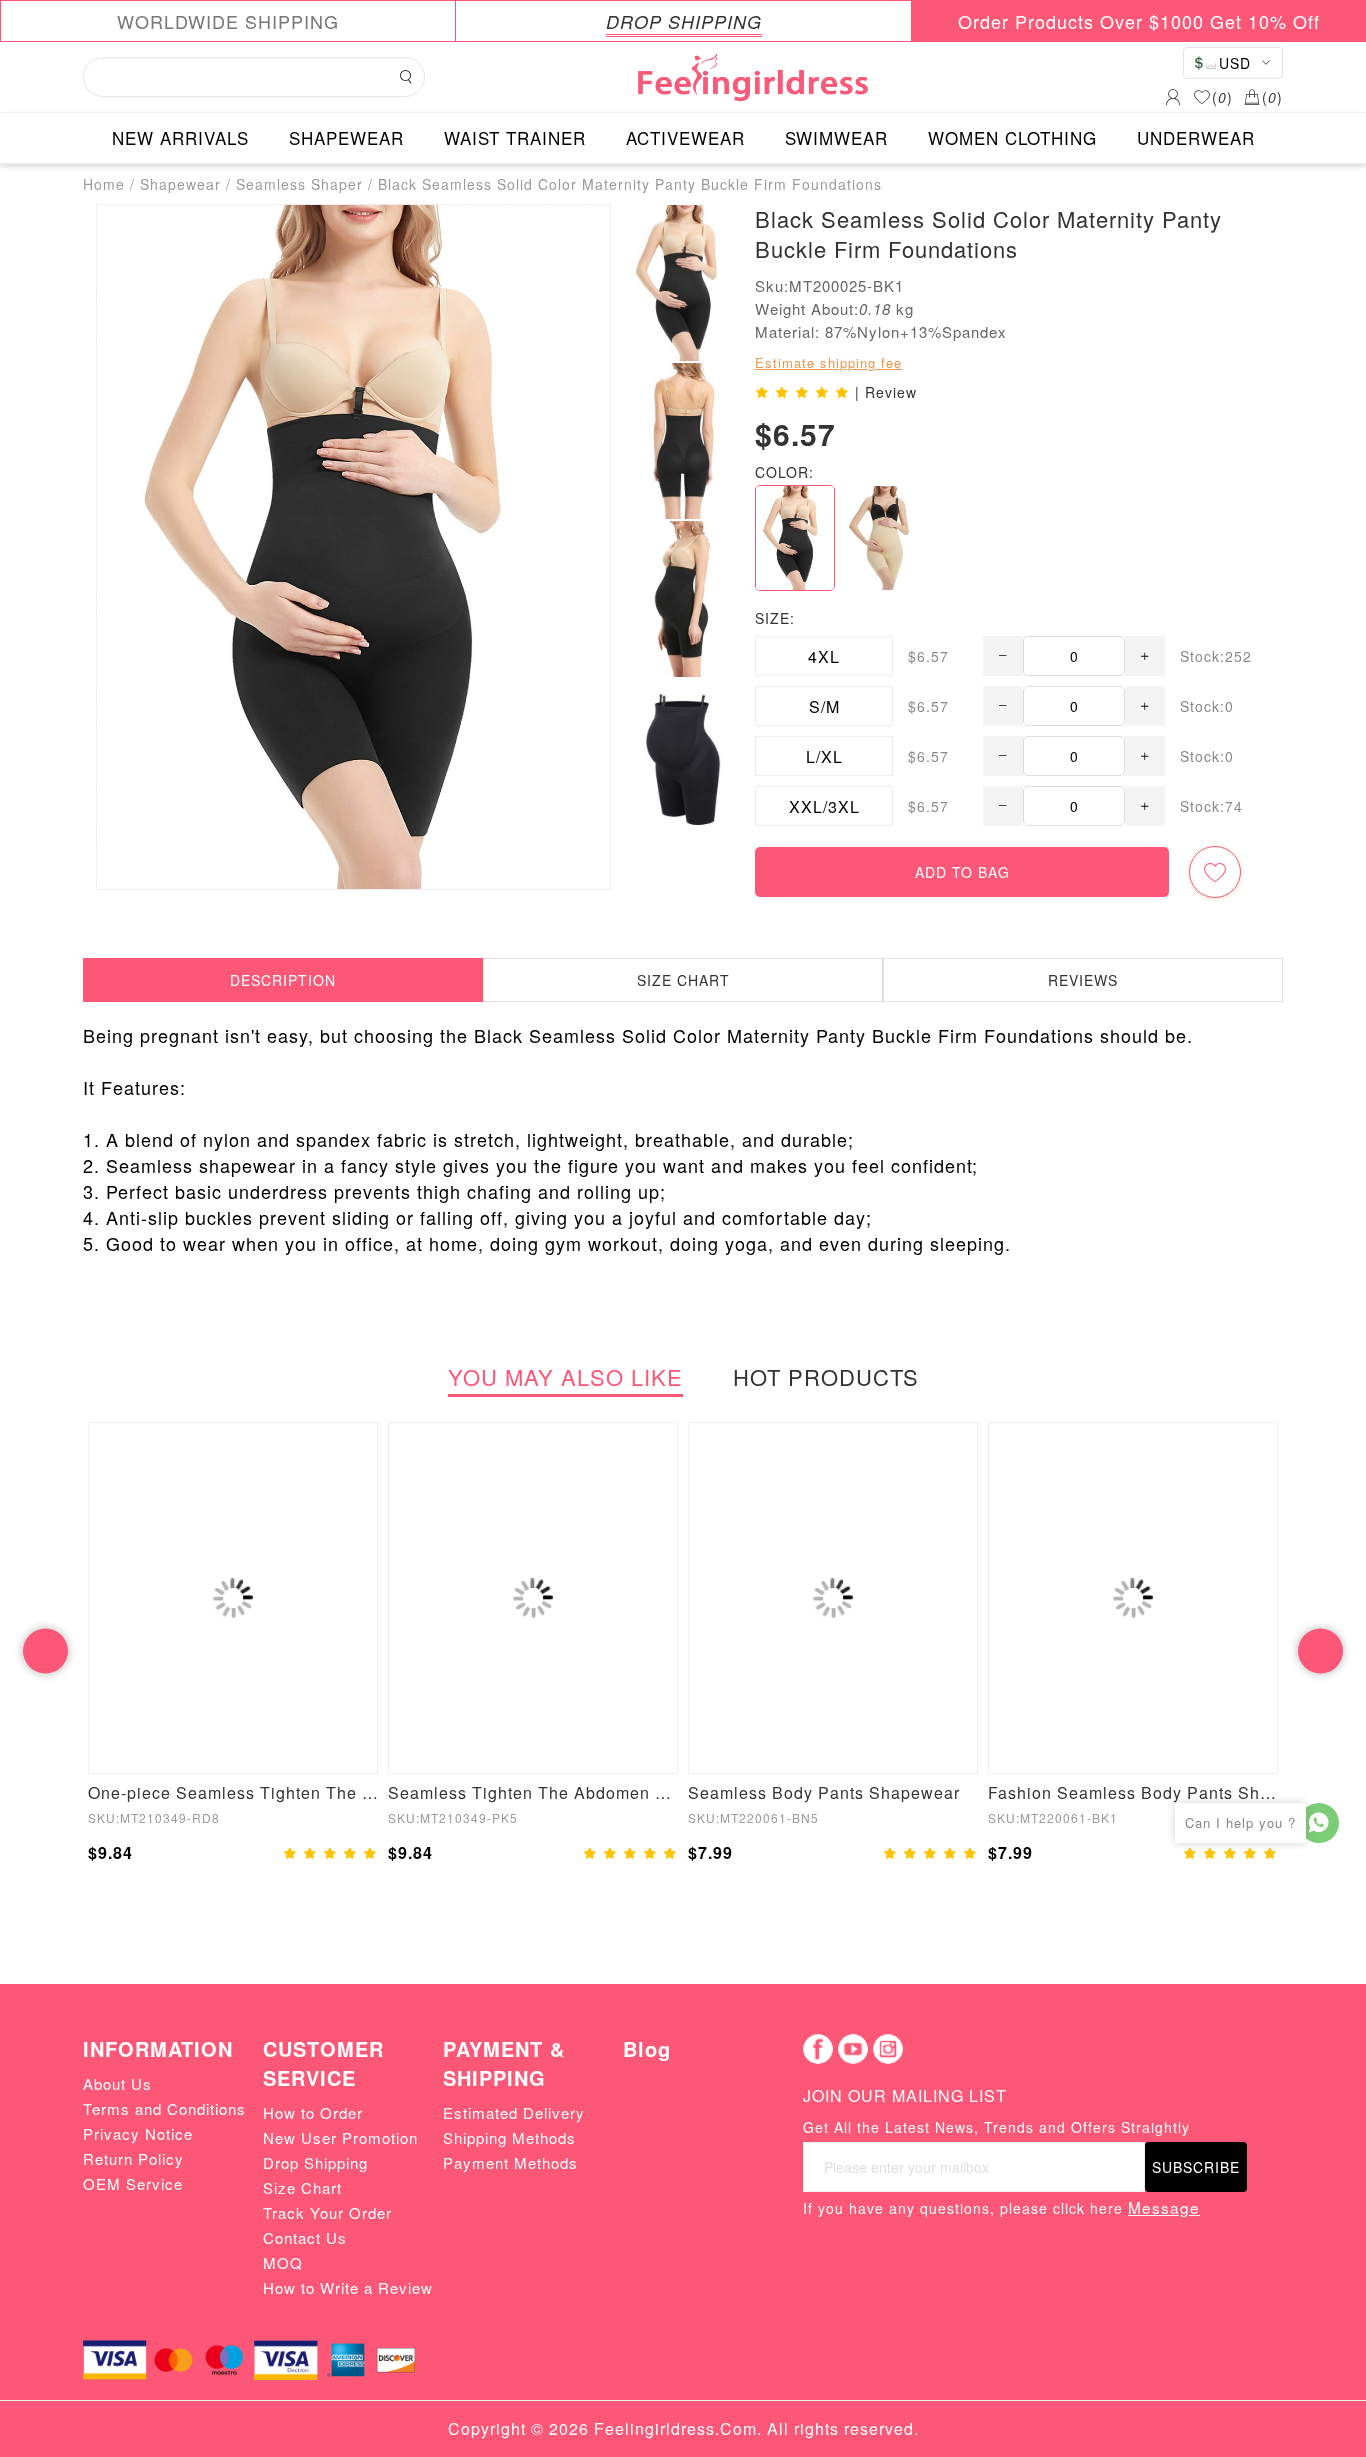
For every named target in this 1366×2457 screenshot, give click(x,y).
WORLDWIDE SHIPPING (228, 21)
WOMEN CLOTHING (1012, 137)
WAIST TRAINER (515, 137)
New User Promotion (340, 2137)
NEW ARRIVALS (180, 137)
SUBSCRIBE (1196, 2167)
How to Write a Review (348, 2287)
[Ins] (888, 2049)
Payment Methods (510, 2162)
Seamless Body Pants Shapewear (824, 1792)
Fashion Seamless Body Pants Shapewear (1133, 1792)
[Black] (795, 538)
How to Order (313, 2112)
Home (104, 184)
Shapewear (180, 184)
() (1222, 97)
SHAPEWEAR (346, 137)
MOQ (283, 2262)
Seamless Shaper (299, 184)
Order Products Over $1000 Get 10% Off (1139, 21)
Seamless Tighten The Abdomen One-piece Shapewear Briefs (533, 1792)
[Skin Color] (884, 538)
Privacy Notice (138, 2133)
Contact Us (305, 2237)
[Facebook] (818, 2049)
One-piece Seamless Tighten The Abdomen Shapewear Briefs (233, 1792)
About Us (117, 2083)
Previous (45, 1650)
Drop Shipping (315, 2162)
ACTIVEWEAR (685, 137)
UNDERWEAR (1196, 137)
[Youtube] (853, 2049)
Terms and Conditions (164, 2108)
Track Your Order (327, 2212)
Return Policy (133, 2158)
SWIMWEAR (836, 137)
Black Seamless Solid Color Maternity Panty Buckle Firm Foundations (630, 184)
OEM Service (133, 2183)
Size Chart (302, 2187)
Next (1320, 1650)
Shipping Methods (509, 2137)
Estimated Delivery (514, 2112)
